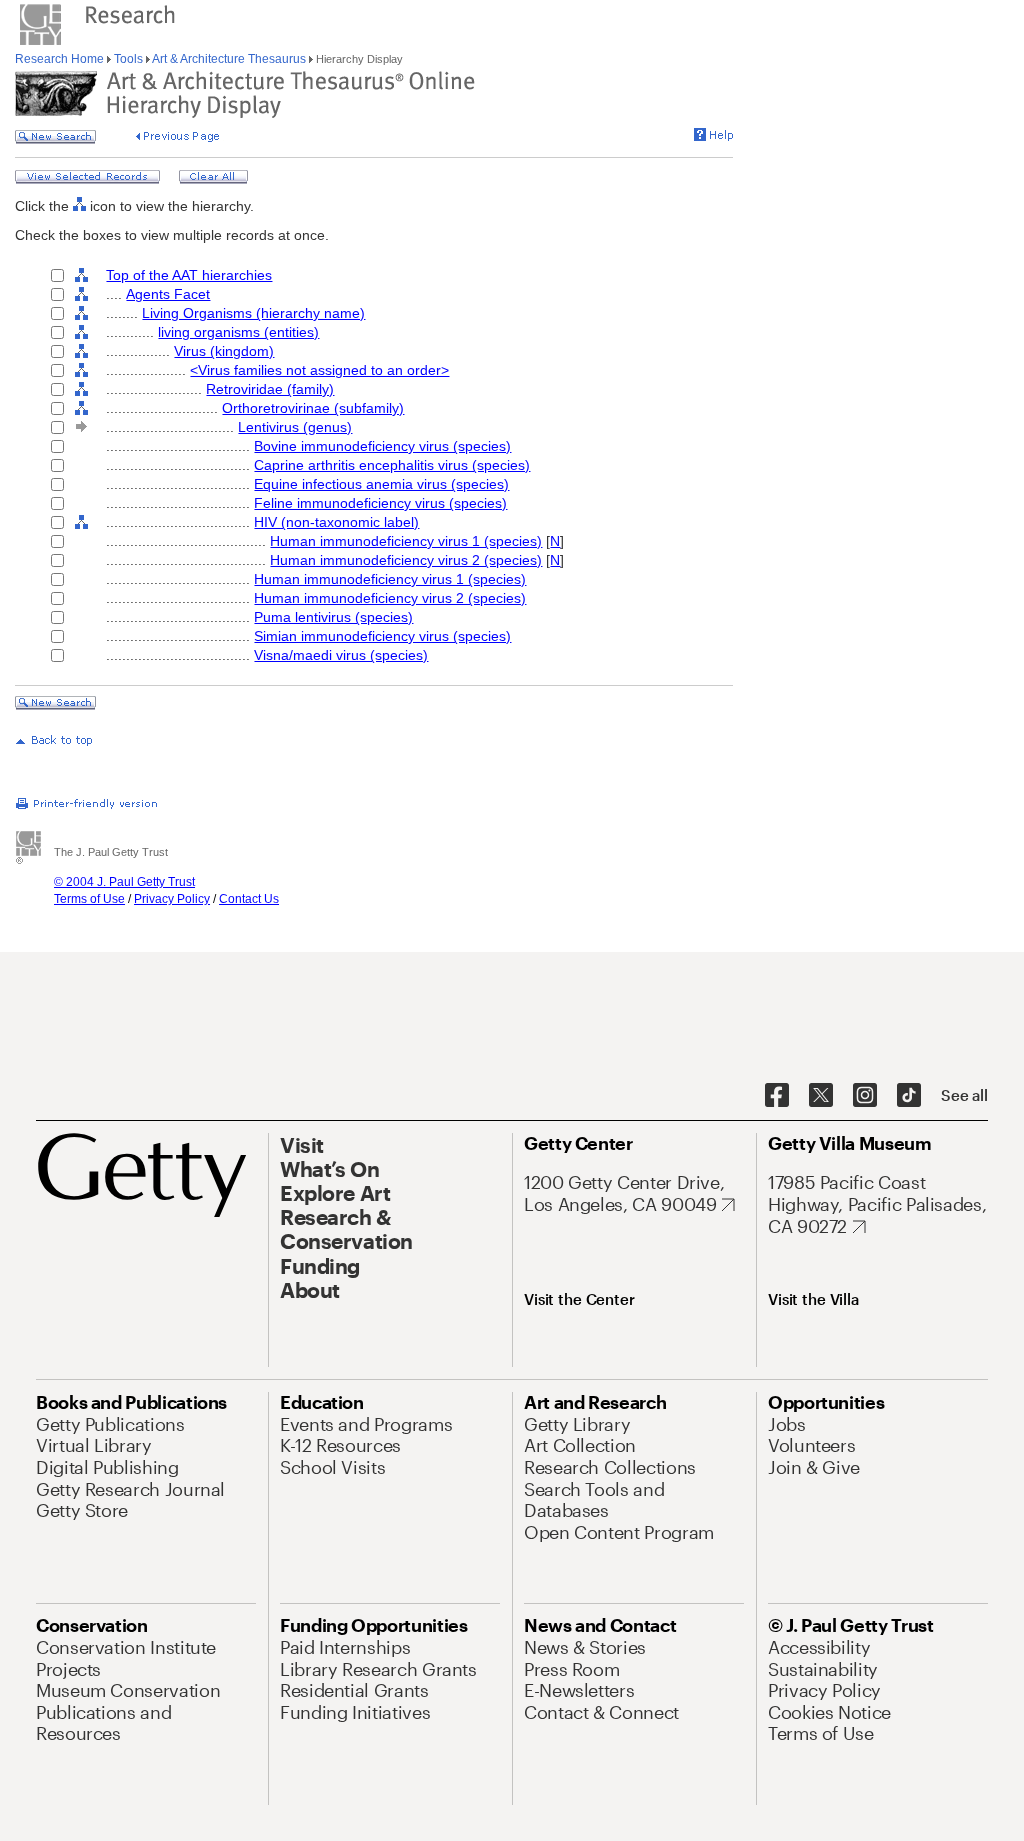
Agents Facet (168, 294)
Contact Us (249, 899)
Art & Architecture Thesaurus (229, 59)
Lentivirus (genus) (295, 427)
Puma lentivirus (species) (333, 617)
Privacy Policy (172, 899)
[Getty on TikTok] (909, 1096)
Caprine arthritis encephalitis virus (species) (392, 465)
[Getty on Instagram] (865, 1096)
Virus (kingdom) (224, 351)
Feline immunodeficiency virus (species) (380, 503)
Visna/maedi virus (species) (341, 655)
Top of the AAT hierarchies (189, 275)
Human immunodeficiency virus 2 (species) (406, 560)
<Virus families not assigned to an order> (319, 370)
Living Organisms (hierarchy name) (253, 313)
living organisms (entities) (238, 332)
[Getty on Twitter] (821, 1096)
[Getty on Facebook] (777, 1096)
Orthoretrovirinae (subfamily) (313, 408)
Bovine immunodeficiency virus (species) (382, 446)
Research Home (61, 59)
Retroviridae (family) (270, 389)
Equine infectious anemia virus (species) (381, 484)
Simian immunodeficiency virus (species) (382, 636)
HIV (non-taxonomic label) (336, 522)
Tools (128, 59)
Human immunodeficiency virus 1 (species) (406, 541)
